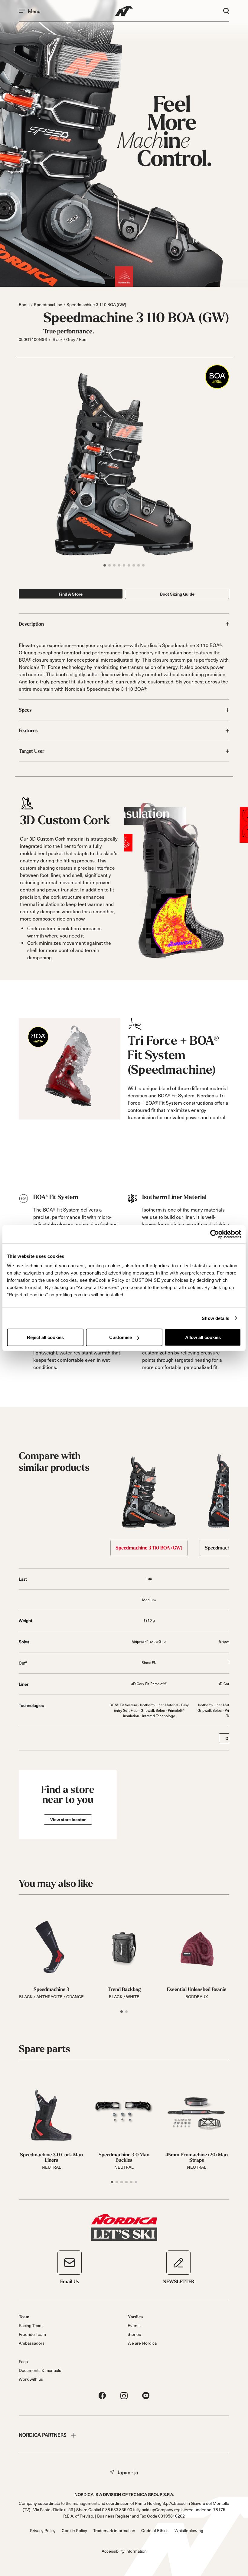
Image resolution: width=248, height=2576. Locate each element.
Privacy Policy (43, 2530)
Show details (215, 1318)
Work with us (31, 2379)
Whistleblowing (189, 2530)
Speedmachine (48, 304)
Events (134, 2325)
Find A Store (71, 594)
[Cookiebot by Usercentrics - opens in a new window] (215, 1234)
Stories (134, 2334)
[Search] (226, 11)
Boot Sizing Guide (177, 594)
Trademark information (114, 2530)
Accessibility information (124, 2551)
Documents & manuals (40, 2370)
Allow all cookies (203, 1337)
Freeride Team (32, 2334)
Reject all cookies (45, 1337)
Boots (24, 304)
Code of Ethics (155, 2530)
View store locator (68, 1819)
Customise (121, 1337)
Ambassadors (32, 2343)
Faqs (23, 2361)
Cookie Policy (74, 2530)
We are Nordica (142, 2343)
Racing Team (31, 2325)
